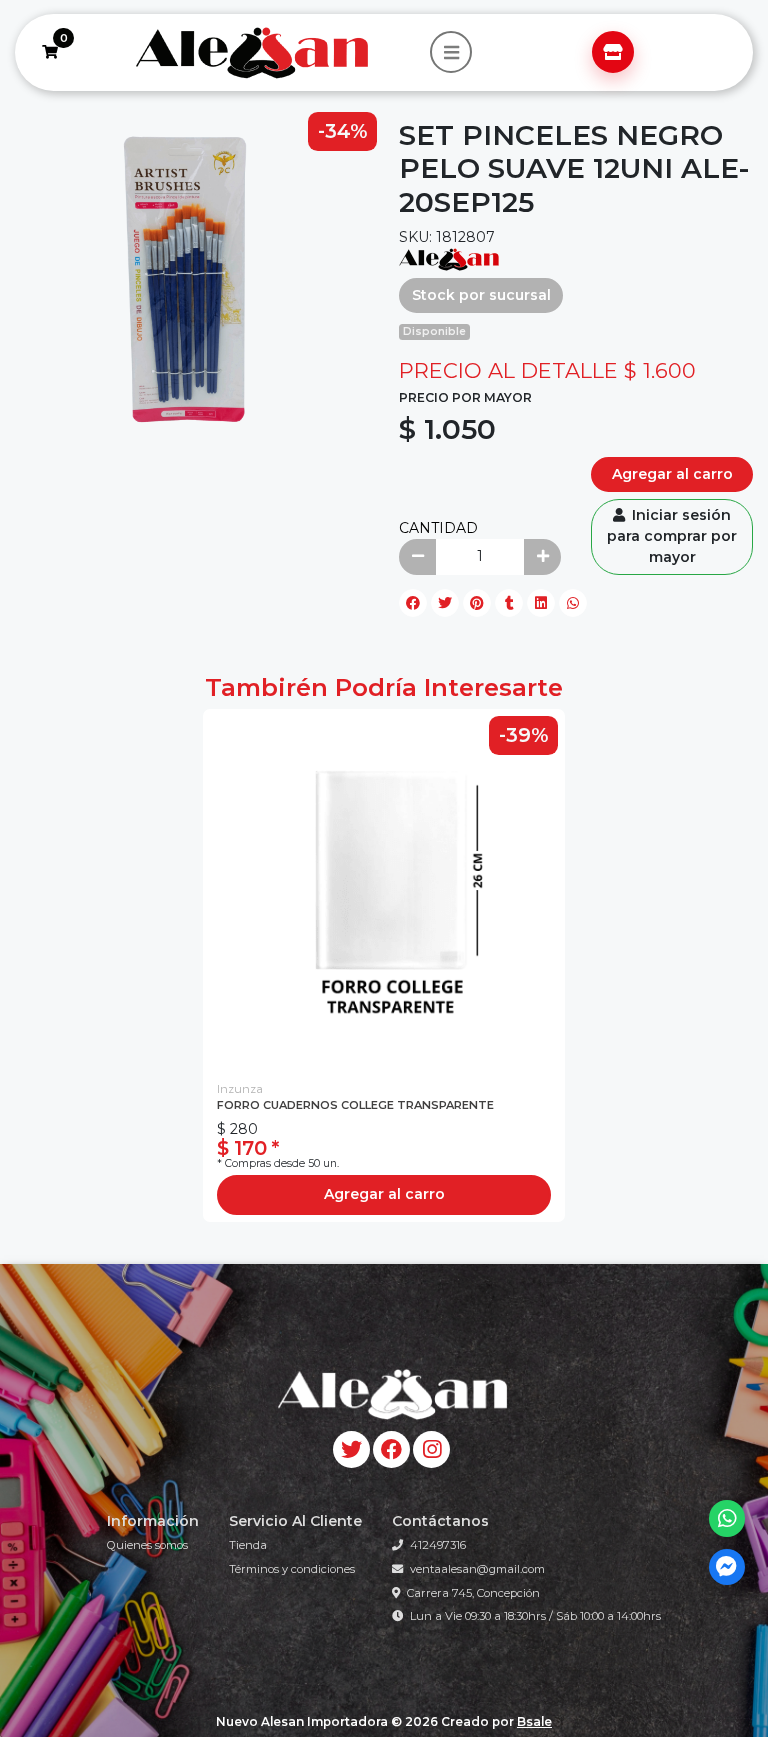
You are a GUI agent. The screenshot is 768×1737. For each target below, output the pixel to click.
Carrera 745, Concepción (473, 1593)
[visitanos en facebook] (391, 1449)
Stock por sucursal (481, 295)
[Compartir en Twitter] (445, 603)
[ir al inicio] (391, 1394)
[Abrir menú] (451, 52)
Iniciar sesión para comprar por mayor (672, 536)
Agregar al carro (672, 474)
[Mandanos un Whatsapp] (727, 1518)
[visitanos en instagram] (431, 1449)
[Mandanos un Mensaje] (727, 1567)
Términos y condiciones (292, 1569)
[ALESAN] (449, 258)
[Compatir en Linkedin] (541, 603)
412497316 (438, 1545)
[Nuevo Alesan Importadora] (250, 53)
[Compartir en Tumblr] (509, 603)
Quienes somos (147, 1545)
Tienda (248, 1545)
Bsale (534, 1721)
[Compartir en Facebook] (413, 603)
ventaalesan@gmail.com (477, 1569)
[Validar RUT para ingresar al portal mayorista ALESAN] (613, 52)
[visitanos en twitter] (351, 1449)
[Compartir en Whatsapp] (573, 603)
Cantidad (438, 528)
